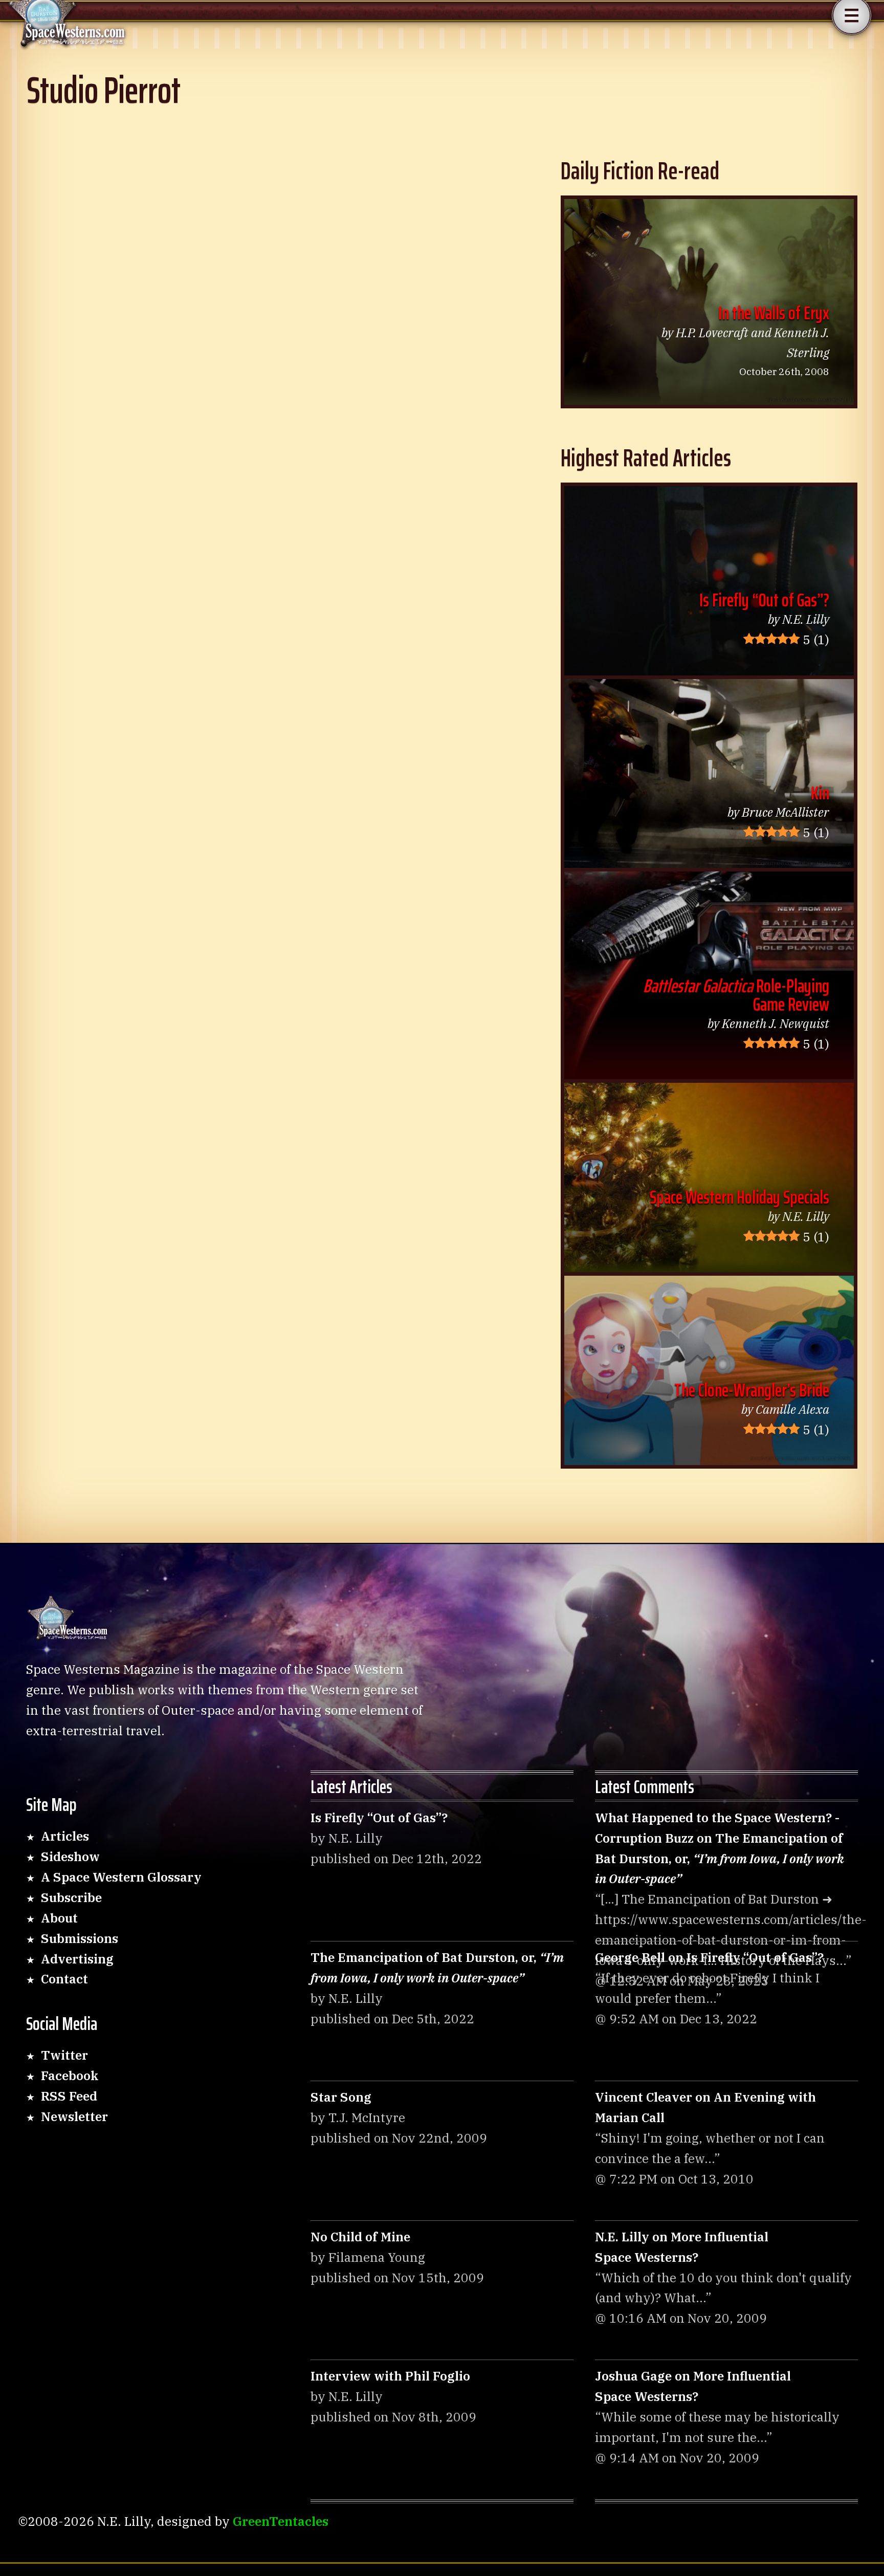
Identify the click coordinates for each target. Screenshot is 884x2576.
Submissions (80, 1938)
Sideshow (70, 1857)
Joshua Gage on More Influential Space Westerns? (693, 2386)
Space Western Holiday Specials (739, 1197)
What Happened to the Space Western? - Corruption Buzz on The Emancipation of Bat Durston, (720, 1848)
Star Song (341, 2097)
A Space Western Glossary (121, 1877)
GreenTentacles (281, 2521)
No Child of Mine (360, 2237)
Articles (65, 1836)
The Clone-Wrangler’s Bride (752, 1390)
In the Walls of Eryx (774, 313)
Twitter (64, 2055)
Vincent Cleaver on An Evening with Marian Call (705, 2107)
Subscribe (71, 1897)
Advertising (77, 1959)
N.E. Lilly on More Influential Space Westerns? (682, 2247)
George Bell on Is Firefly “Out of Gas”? (709, 1957)
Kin (820, 793)
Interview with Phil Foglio (390, 2376)
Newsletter (74, 2116)
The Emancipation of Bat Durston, (437, 1968)
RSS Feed (69, 2096)
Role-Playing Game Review (736, 995)
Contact (64, 1979)
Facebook (70, 2076)
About (59, 1918)
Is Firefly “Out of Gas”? (764, 600)
